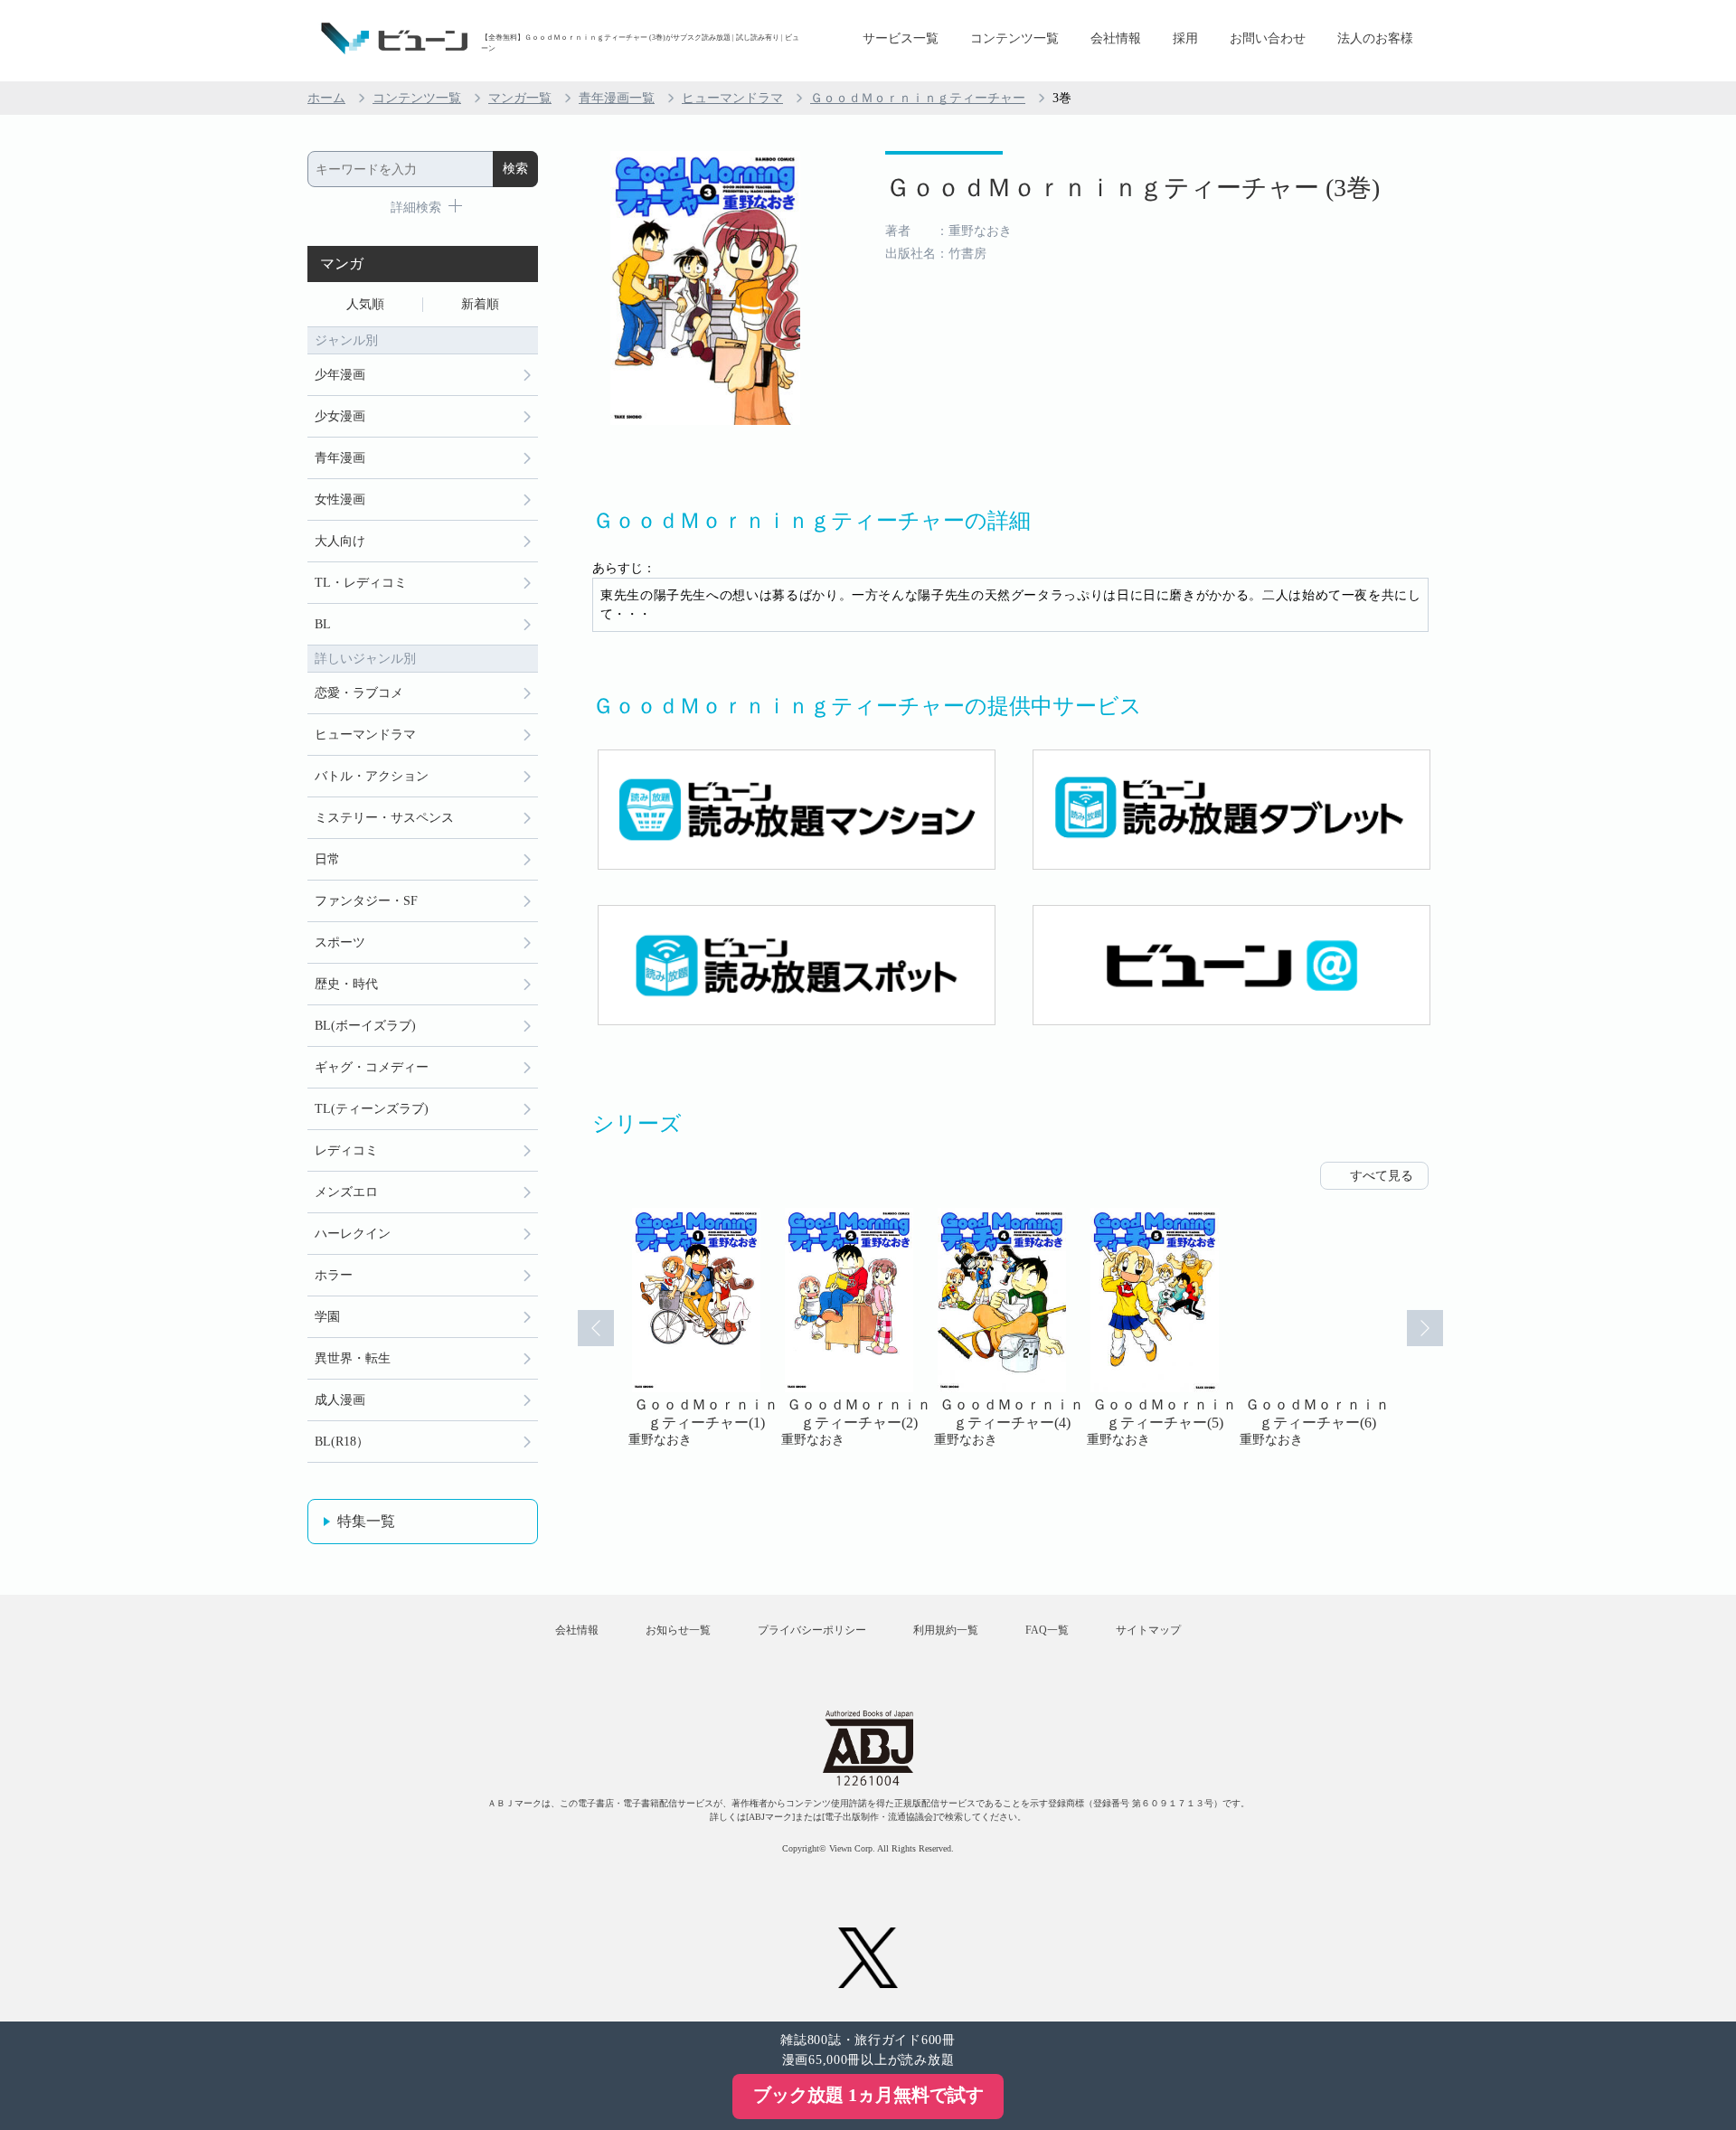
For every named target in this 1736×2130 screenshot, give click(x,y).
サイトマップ (1148, 1630)
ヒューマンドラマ (732, 98)
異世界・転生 (353, 1358)
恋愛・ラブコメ (359, 693)
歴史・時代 (346, 984)
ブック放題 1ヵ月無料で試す (868, 2095)
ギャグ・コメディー (372, 1067)
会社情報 (1116, 38)
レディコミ (346, 1150)
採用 (1185, 38)
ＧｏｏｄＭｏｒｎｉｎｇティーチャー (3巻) (1132, 188)
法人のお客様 (1375, 38)
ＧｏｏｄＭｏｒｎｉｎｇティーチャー (918, 98)
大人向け (340, 541)
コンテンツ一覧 (1014, 38)
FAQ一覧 (1047, 1630)
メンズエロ (346, 1192)
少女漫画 (340, 416)
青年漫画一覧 (617, 98)
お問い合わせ (1268, 38)
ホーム (326, 98)
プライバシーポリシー (812, 1630)
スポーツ (340, 942)
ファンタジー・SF (366, 901)
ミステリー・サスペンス (384, 818)
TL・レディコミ (361, 583)
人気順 (365, 304)
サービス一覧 (901, 38)
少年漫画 (340, 375)
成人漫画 (340, 1400)
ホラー (334, 1275)
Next (1425, 1328)
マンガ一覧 (520, 98)
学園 (327, 1317)
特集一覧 (366, 1521)
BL (323, 624)
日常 (327, 859)
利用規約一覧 (946, 1630)
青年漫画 (340, 458)
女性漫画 (340, 500)
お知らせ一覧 (678, 1630)
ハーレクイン (353, 1234)
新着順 (480, 304)
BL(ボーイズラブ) (365, 1026)
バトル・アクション (372, 776)
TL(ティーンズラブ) (372, 1109)
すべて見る (1382, 1176)
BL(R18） (342, 1442)
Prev (596, 1328)
